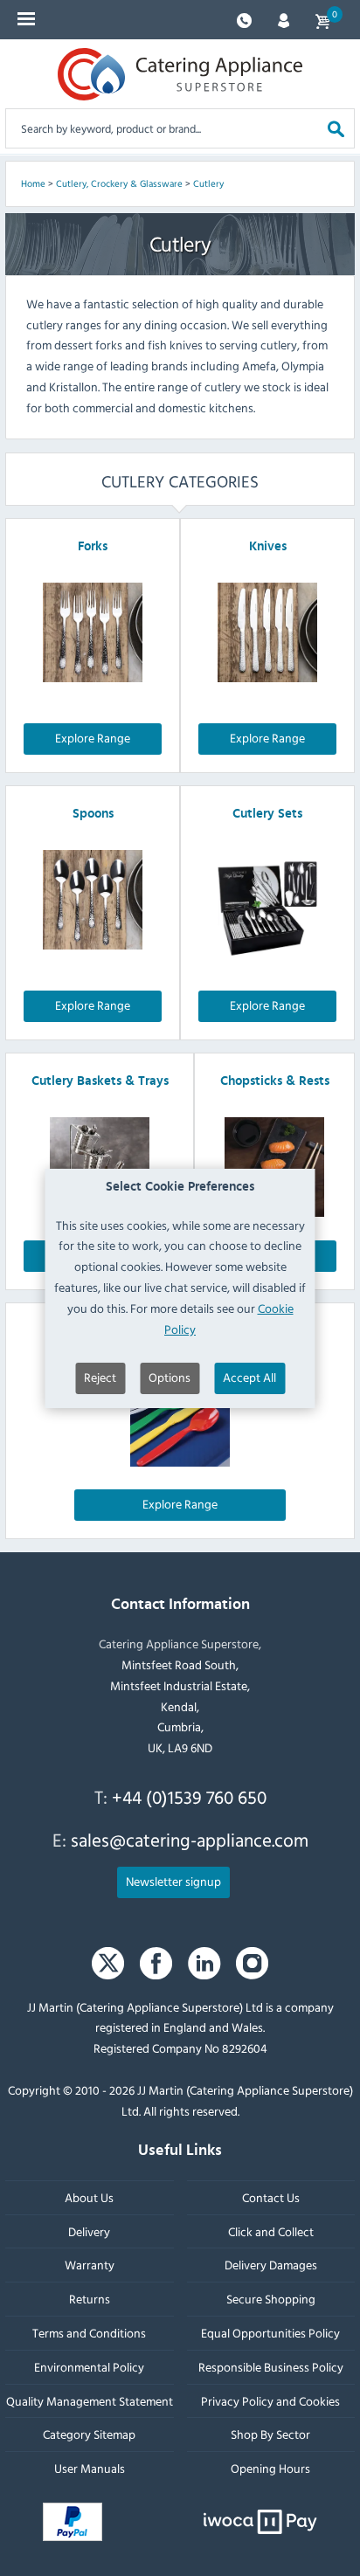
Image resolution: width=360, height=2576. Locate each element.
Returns (90, 2299)
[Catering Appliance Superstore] (180, 74)
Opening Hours (270, 2468)
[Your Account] (284, 19)
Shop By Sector (270, 2435)
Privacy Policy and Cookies (270, 2401)
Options (170, 1377)
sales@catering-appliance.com (190, 1840)
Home (33, 183)
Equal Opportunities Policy (270, 2333)
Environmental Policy (89, 2367)
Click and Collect (271, 2231)
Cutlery (208, 183)
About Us (89, 2197)
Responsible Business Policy (271, 2367)
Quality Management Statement (90, 2401)
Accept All (249, 1377)
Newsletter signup (173, 1881)
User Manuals (90, 2468)
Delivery (89, 2231)
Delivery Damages (271, 2265)
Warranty (90, 2265)
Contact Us (271, 2197)
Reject (100, 1377)
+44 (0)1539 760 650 (189, 1797)
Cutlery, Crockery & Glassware (119, 183)
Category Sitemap (89, 2435)
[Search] (336, 128)
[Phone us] (244, 19)
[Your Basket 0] (322, 20)
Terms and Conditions (89, 2333)
